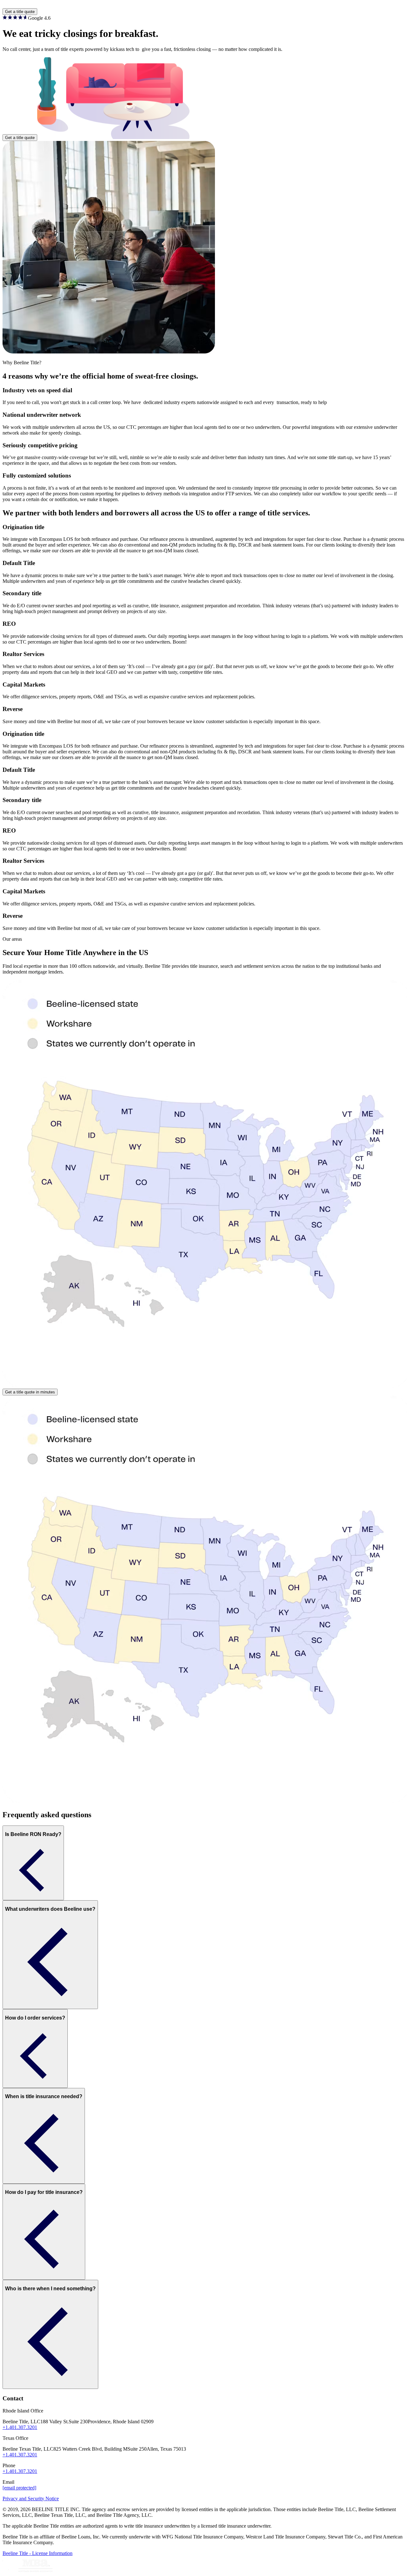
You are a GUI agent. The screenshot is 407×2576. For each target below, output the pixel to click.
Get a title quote (20, 12)
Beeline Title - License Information (38, 2553)
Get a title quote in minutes (30, 1392)
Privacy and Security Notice (31, 2499)
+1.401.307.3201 (20, 2427)
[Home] (203, 5)
